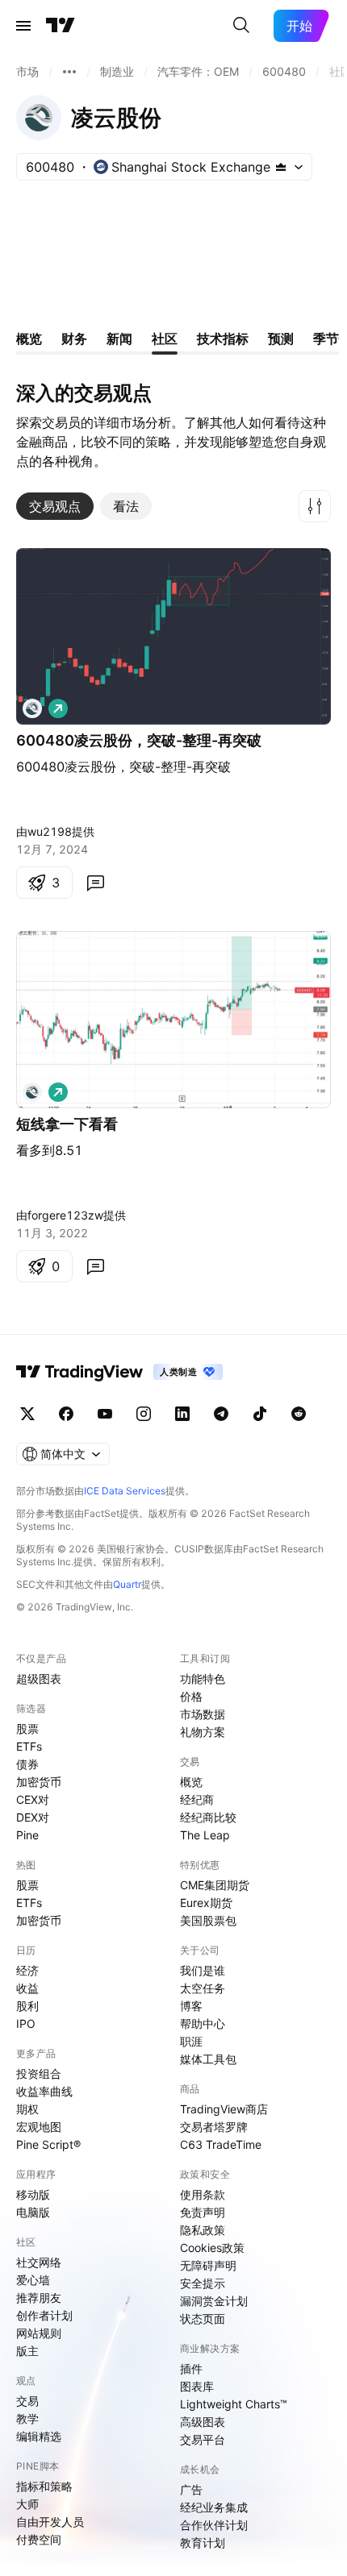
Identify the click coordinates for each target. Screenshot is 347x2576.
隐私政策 (203, 2230)
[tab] (55, 506)
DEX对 (33, 1817)
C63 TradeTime (221, 2144)
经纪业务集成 (214, 2507)
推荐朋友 (39, 2298)
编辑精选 (39, 2436)
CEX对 (33, 1799)
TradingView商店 (224, 2109)
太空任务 (203, 1988)
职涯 (191, 2041)
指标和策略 (44, 2486)
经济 (27, 1970)
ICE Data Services (125, 1491)
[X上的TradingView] (27, 1414)
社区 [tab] (165, 339)
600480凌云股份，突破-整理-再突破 (139, 740)
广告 (191, 2489)
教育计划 (203, 2543)
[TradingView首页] (61, 26)
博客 (191, 2006)
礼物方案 (203, 1732)
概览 (191, 1782)
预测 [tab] (281, 339)
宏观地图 (39, 2127)
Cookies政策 (212, 2248)
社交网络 (39, 2262)
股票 (27, 1728)
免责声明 (203, 2212)
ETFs (29, 1746)
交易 (27, 2401)
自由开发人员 (50, 2522)
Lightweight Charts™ (234, 2404)
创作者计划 (44, 2315)
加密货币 (39, 1782)
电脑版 (33, 2212)
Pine (27, 1835)
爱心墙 (33, 2280)
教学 (27, 2418)
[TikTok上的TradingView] (260, 1414)
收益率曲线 (44, 2091)
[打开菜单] (23, 26)
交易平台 (203, 2439)
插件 (191, 2368)
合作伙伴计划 (214, 2525)
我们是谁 (203, 1970)
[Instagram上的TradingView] (144, 1414)
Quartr (127, 1584)
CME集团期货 (215, 1885)
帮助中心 (203, 2023)
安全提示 (203, 2283)
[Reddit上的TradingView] (299, 1414)
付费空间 (39, 2539)
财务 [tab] (74, 339)
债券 (27, 1764)
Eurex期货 (206, 1903)
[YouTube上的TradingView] (105, 1414)
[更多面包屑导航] (69, 72)
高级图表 (203, 2422)
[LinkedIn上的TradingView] (182, 1414)
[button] (315, 506)
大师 (27, 2504)
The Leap (205, 1835)
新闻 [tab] (119, 339)
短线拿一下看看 (67, 1124)
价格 (191, 1696)
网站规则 (39, 2333)
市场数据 (203, 1714)
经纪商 (197, 1799)
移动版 (33, 2194)
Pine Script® (48, 2144)
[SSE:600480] (32, 708)
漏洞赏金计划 (214, 2301)
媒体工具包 (208, 2059)
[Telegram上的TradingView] (221, 1414)
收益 (27, 1988)
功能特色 (203, 1679)
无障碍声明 (208, 2265)
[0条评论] (95, 883)
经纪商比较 (208, 1817)
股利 (27, 2006)
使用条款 (203, 2194)
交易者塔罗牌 (214, 2127)
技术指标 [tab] (223, 339)
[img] (281, 167)
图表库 (197, 2386)
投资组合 (39, 2073)
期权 (27, 2109)
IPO (26, 2023)
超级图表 (39, 1679)
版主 (27, 2351)
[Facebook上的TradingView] (66, 1414)
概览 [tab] (29, 339)
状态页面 (203, 2318)
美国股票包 (208, 1920)
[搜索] (241, 26)
